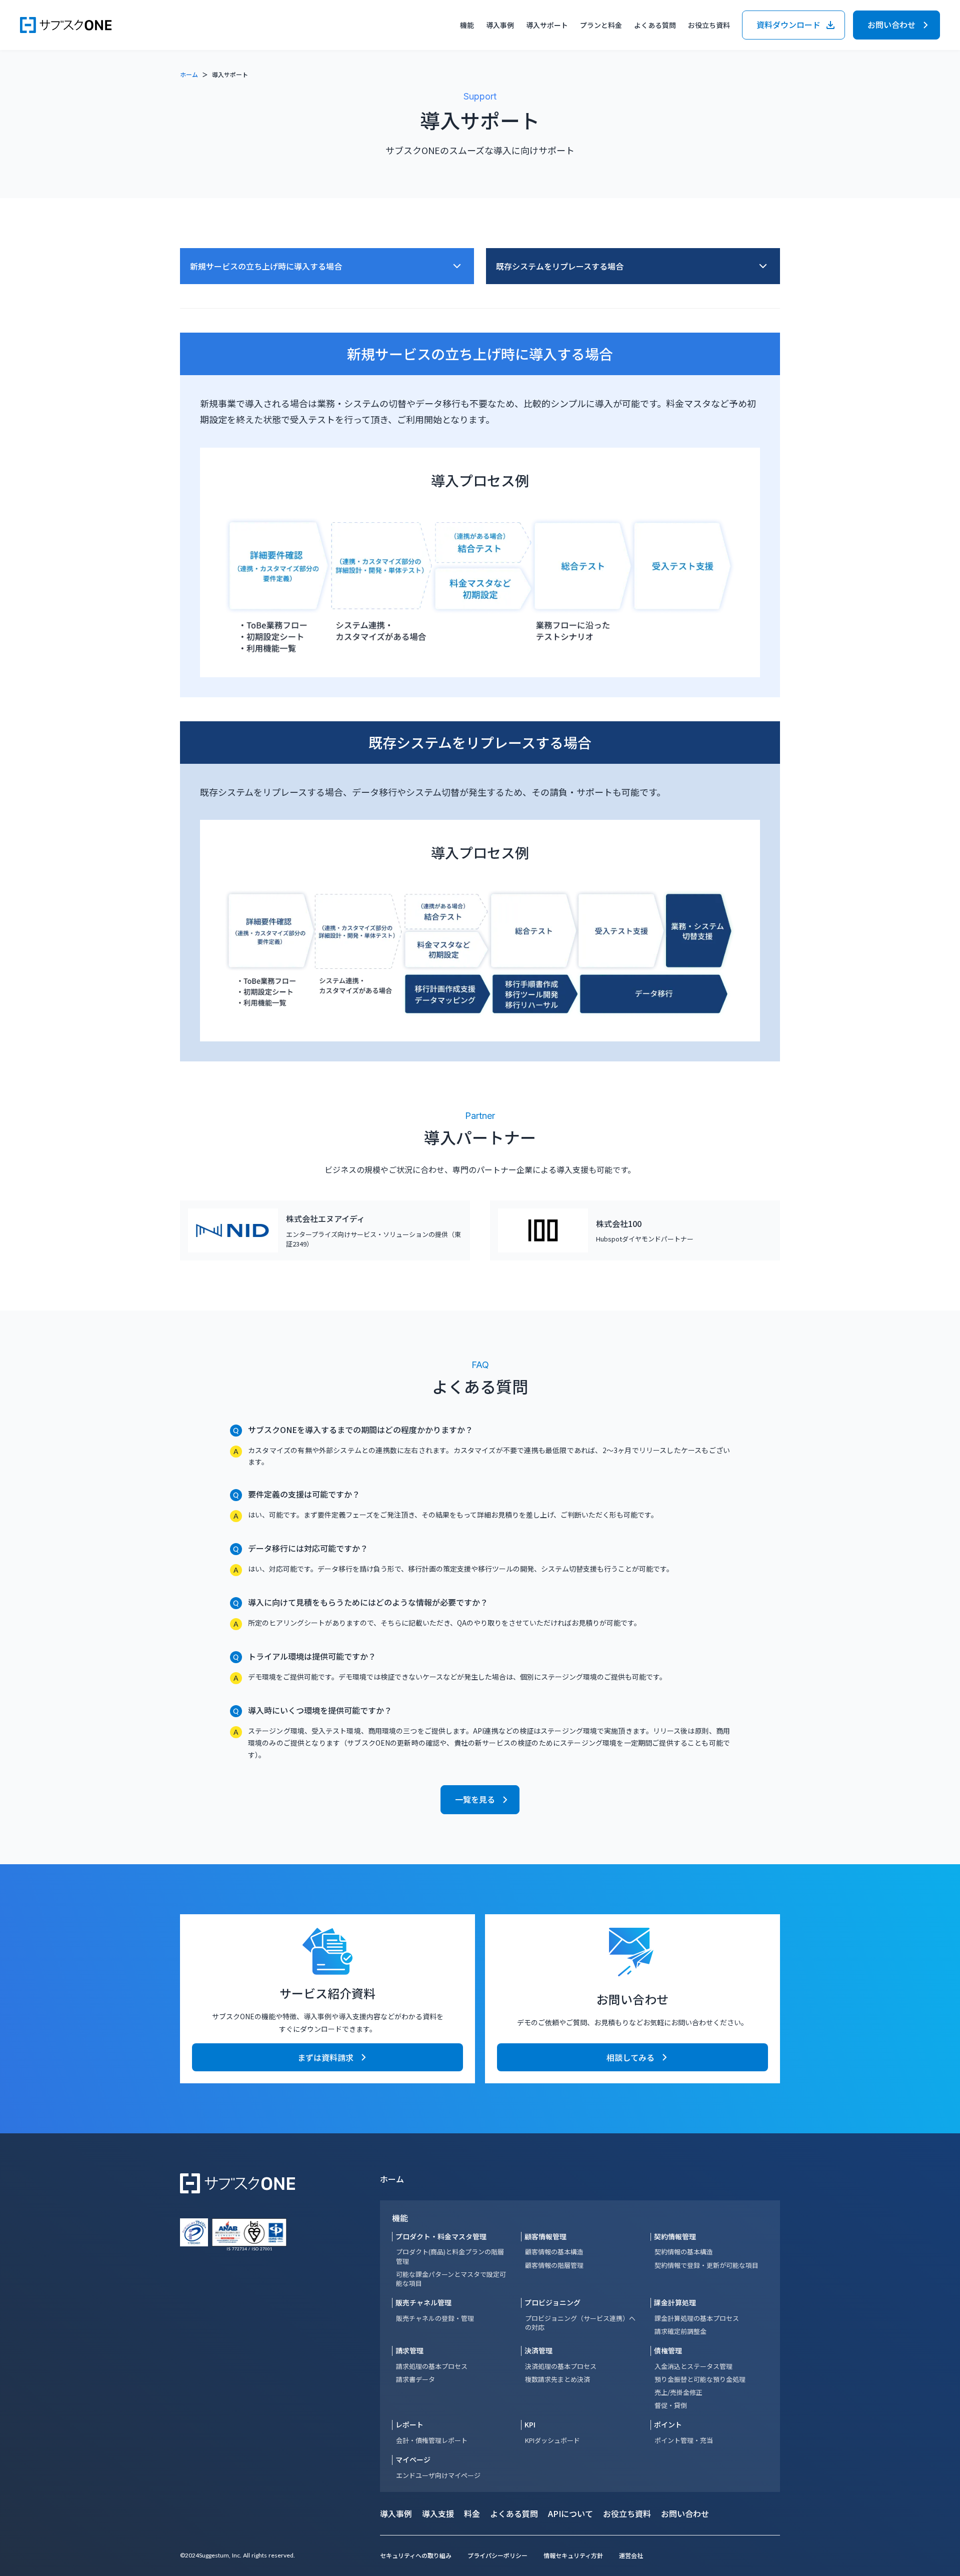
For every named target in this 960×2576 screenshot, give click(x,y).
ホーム (189, 74)
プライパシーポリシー (497, 2555)
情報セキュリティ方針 (573, 2555)
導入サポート (547, 25)
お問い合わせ (685, 2513)
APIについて (570, 2513)
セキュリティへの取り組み (416, 2555)
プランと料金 (601, 25)
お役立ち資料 (627, 2513)
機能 (400, 2218)
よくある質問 (655, 25)
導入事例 (500, 25)
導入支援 (438, 2513)
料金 (472, 2513)
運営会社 (631, 2555)
